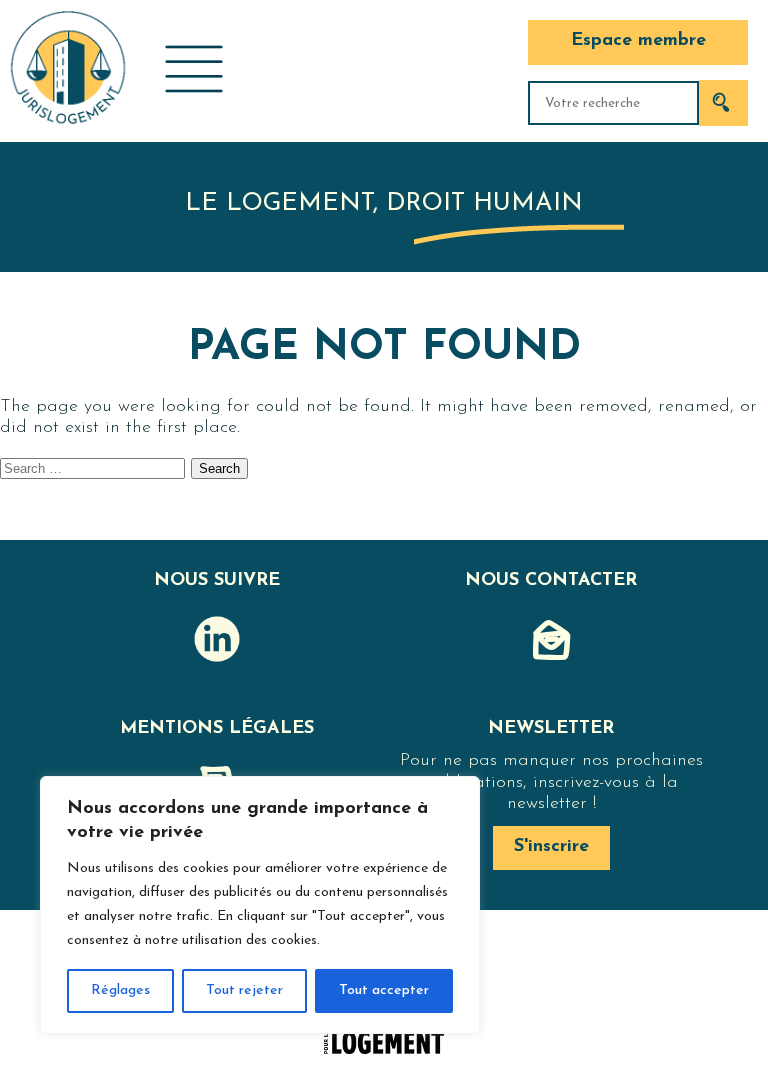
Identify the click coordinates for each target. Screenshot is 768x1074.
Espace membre (638, 41)
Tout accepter (384, 990)
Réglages (120, 990)
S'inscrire (551, 847)
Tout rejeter (244, 990)
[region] (260, 905)
